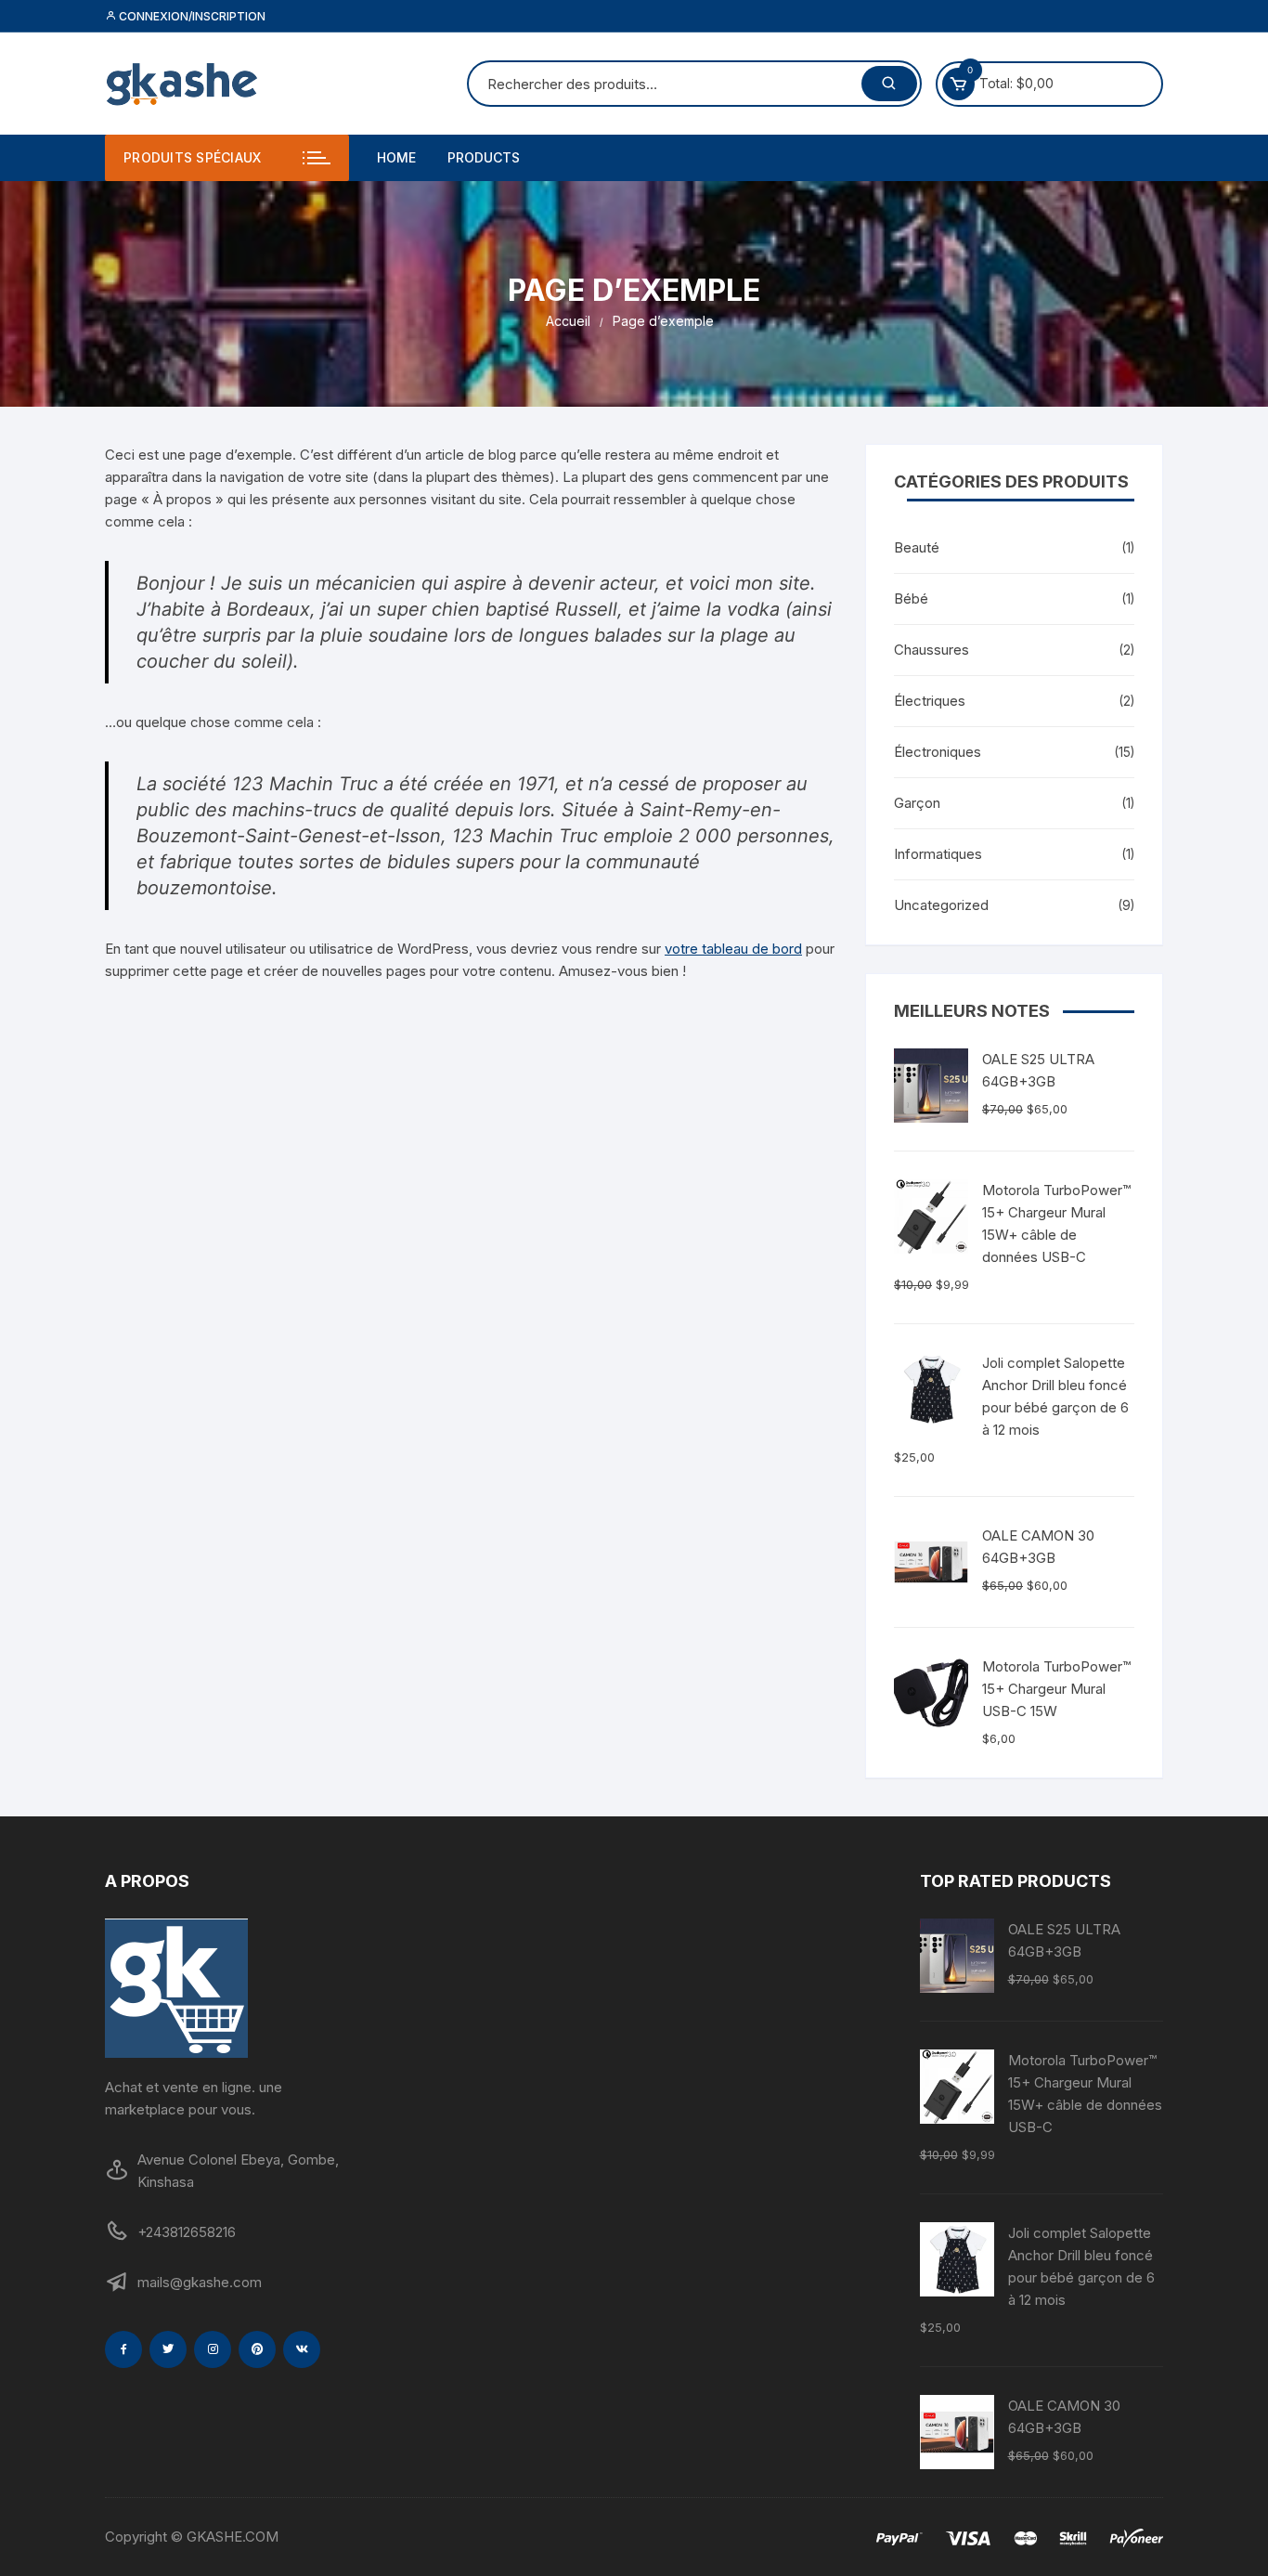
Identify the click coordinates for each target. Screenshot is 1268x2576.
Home (396, 157)
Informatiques (938, 854)
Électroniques (938, 752)
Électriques (930, 701)
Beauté (917, 547)
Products (484, 157)
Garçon (917, 803)
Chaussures (932, 650)
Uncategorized (941, 905)
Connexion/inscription (191, 16)
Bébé (911, 598)
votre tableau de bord (733, 949)
